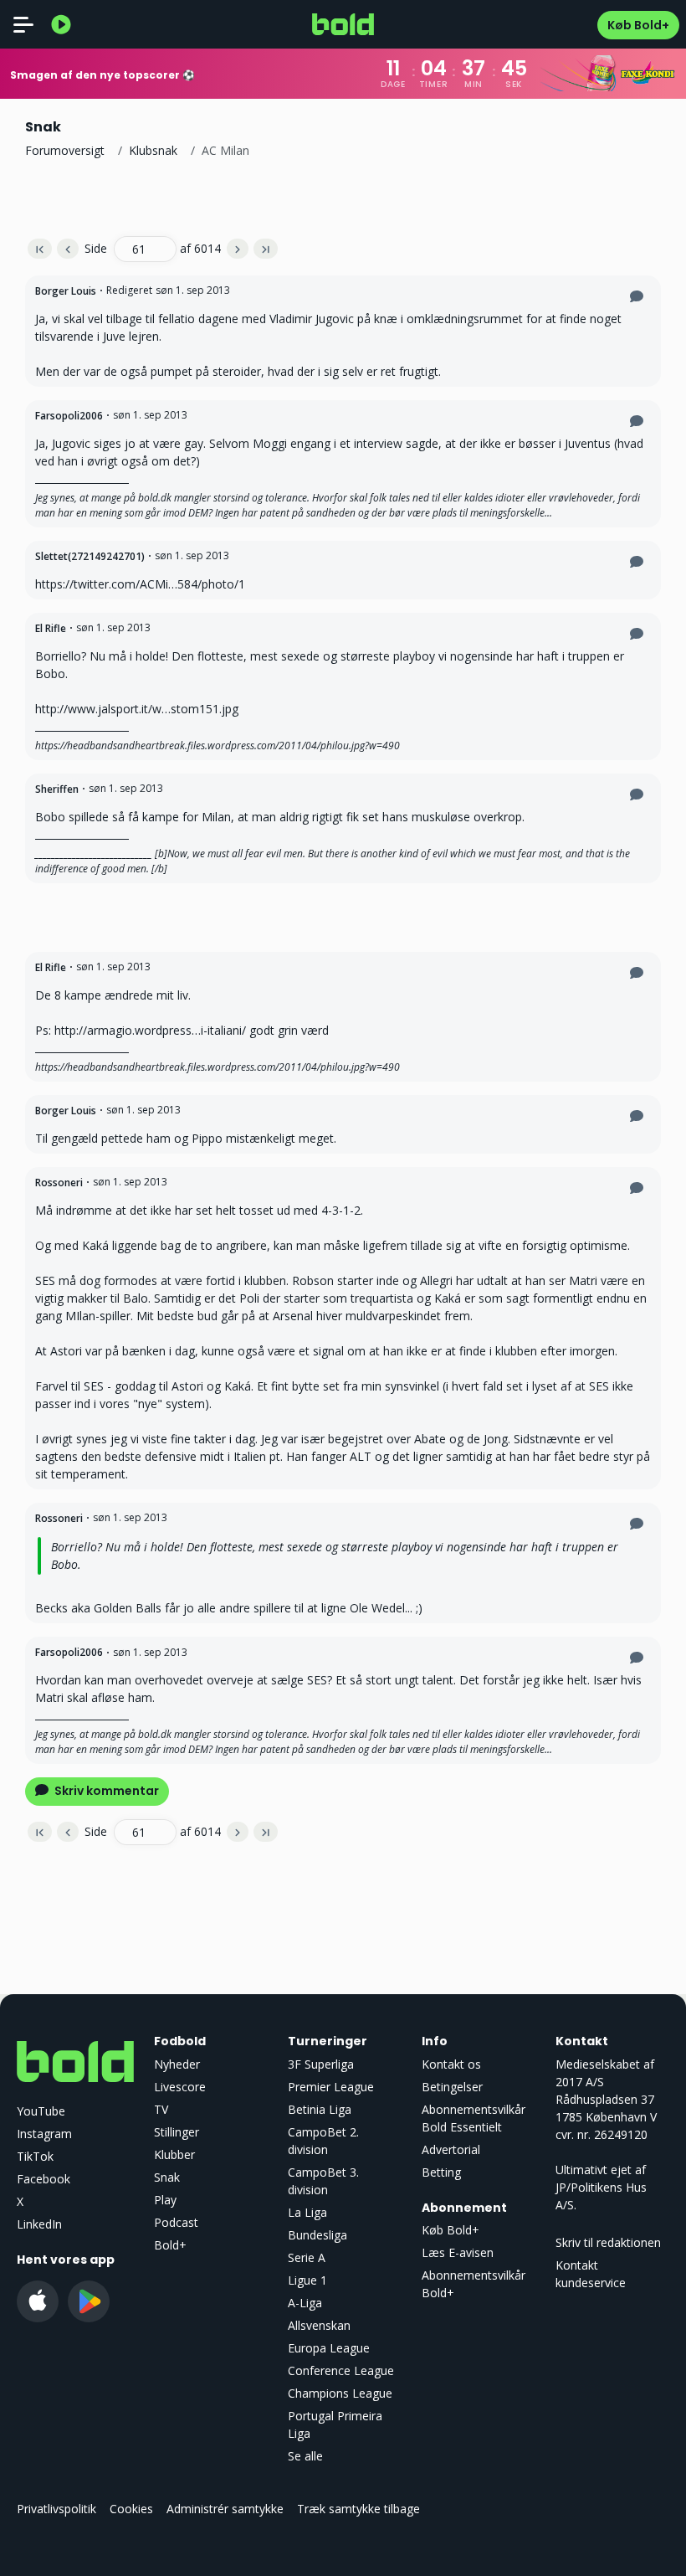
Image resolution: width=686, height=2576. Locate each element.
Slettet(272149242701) (90, 556)
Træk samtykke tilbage (358, 2509)
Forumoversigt (65, 150)
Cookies (131, 2509)
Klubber (174, 2154)
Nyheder (177, 2064)
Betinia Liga (320, 2109)
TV (161, 2109)
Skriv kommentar (105, 1791)
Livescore (180, 2087)
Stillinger (177, 2132)
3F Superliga (321, 2064)
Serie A (307, 2257)
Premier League (331, 2087)
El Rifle (51, 628)
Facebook (44, 2179)
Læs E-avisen (458, 2252)
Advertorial (451, 2149)
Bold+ (170, 2245)
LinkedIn (39, 2224)
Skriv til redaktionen (608, 2242)
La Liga (307, 2212)
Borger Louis (66, 291)
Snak (167, 2177)
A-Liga (305, 2303)
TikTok (35, 2156)
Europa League (329, 2348)
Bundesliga (317, 2235)
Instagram (44, 2134)
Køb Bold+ (638, 25)
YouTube (41, 2111)
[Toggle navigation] (23, 24)
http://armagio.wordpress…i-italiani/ (150, 1030)
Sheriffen (57, 789)
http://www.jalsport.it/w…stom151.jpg (137, 709)
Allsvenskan (319, 2325)
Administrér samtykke (225, 2509)
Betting (441, 2172)
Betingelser (452, 2087)
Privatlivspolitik (56, 2509)
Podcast (176, 2222)
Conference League (341, 2370)
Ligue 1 (307, 2280)
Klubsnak (153, 150)
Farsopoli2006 (69, 416)
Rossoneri (59, 1183)
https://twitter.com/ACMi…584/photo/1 (140, 584)
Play (165, 2200)
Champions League (340, 2393)
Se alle (305, 2456)
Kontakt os (451, 2064)
